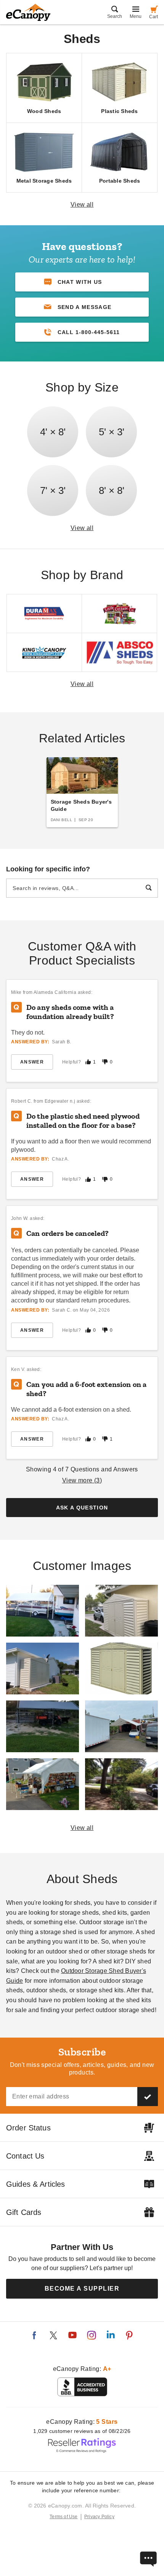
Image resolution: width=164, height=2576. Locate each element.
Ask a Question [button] (82, 1508)
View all (82, 205)
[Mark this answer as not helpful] (105, 1062)
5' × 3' (112, 432)
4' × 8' (53, 432)
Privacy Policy (99, 2517)
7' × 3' (53, 490)
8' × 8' (112, 490)
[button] (82, 307)
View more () (82, 1480)
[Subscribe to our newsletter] (148, 2097)
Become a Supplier (82, 2289)
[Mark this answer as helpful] (88, 1062)
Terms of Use (64, 2517)
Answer (32, 1062)
